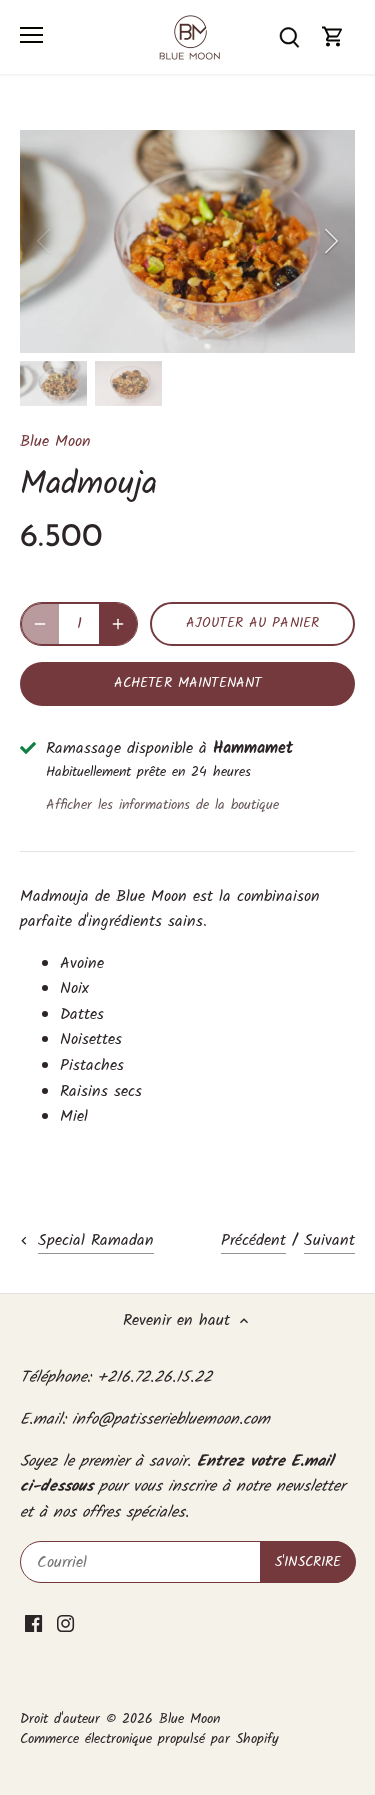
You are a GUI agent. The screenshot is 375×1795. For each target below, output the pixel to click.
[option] (187, 241)
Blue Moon (55, 441)
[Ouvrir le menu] (31, 35)
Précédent (253, 1240)
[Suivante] (330, 241)
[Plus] (118, 624)
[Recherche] (289, 36)
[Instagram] (65, 1624)
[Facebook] (33, 1624)
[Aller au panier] (333, 36)
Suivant (329, 1240)
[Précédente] (45, 241)
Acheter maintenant (187, 683)
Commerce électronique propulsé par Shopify (149, 1739)
